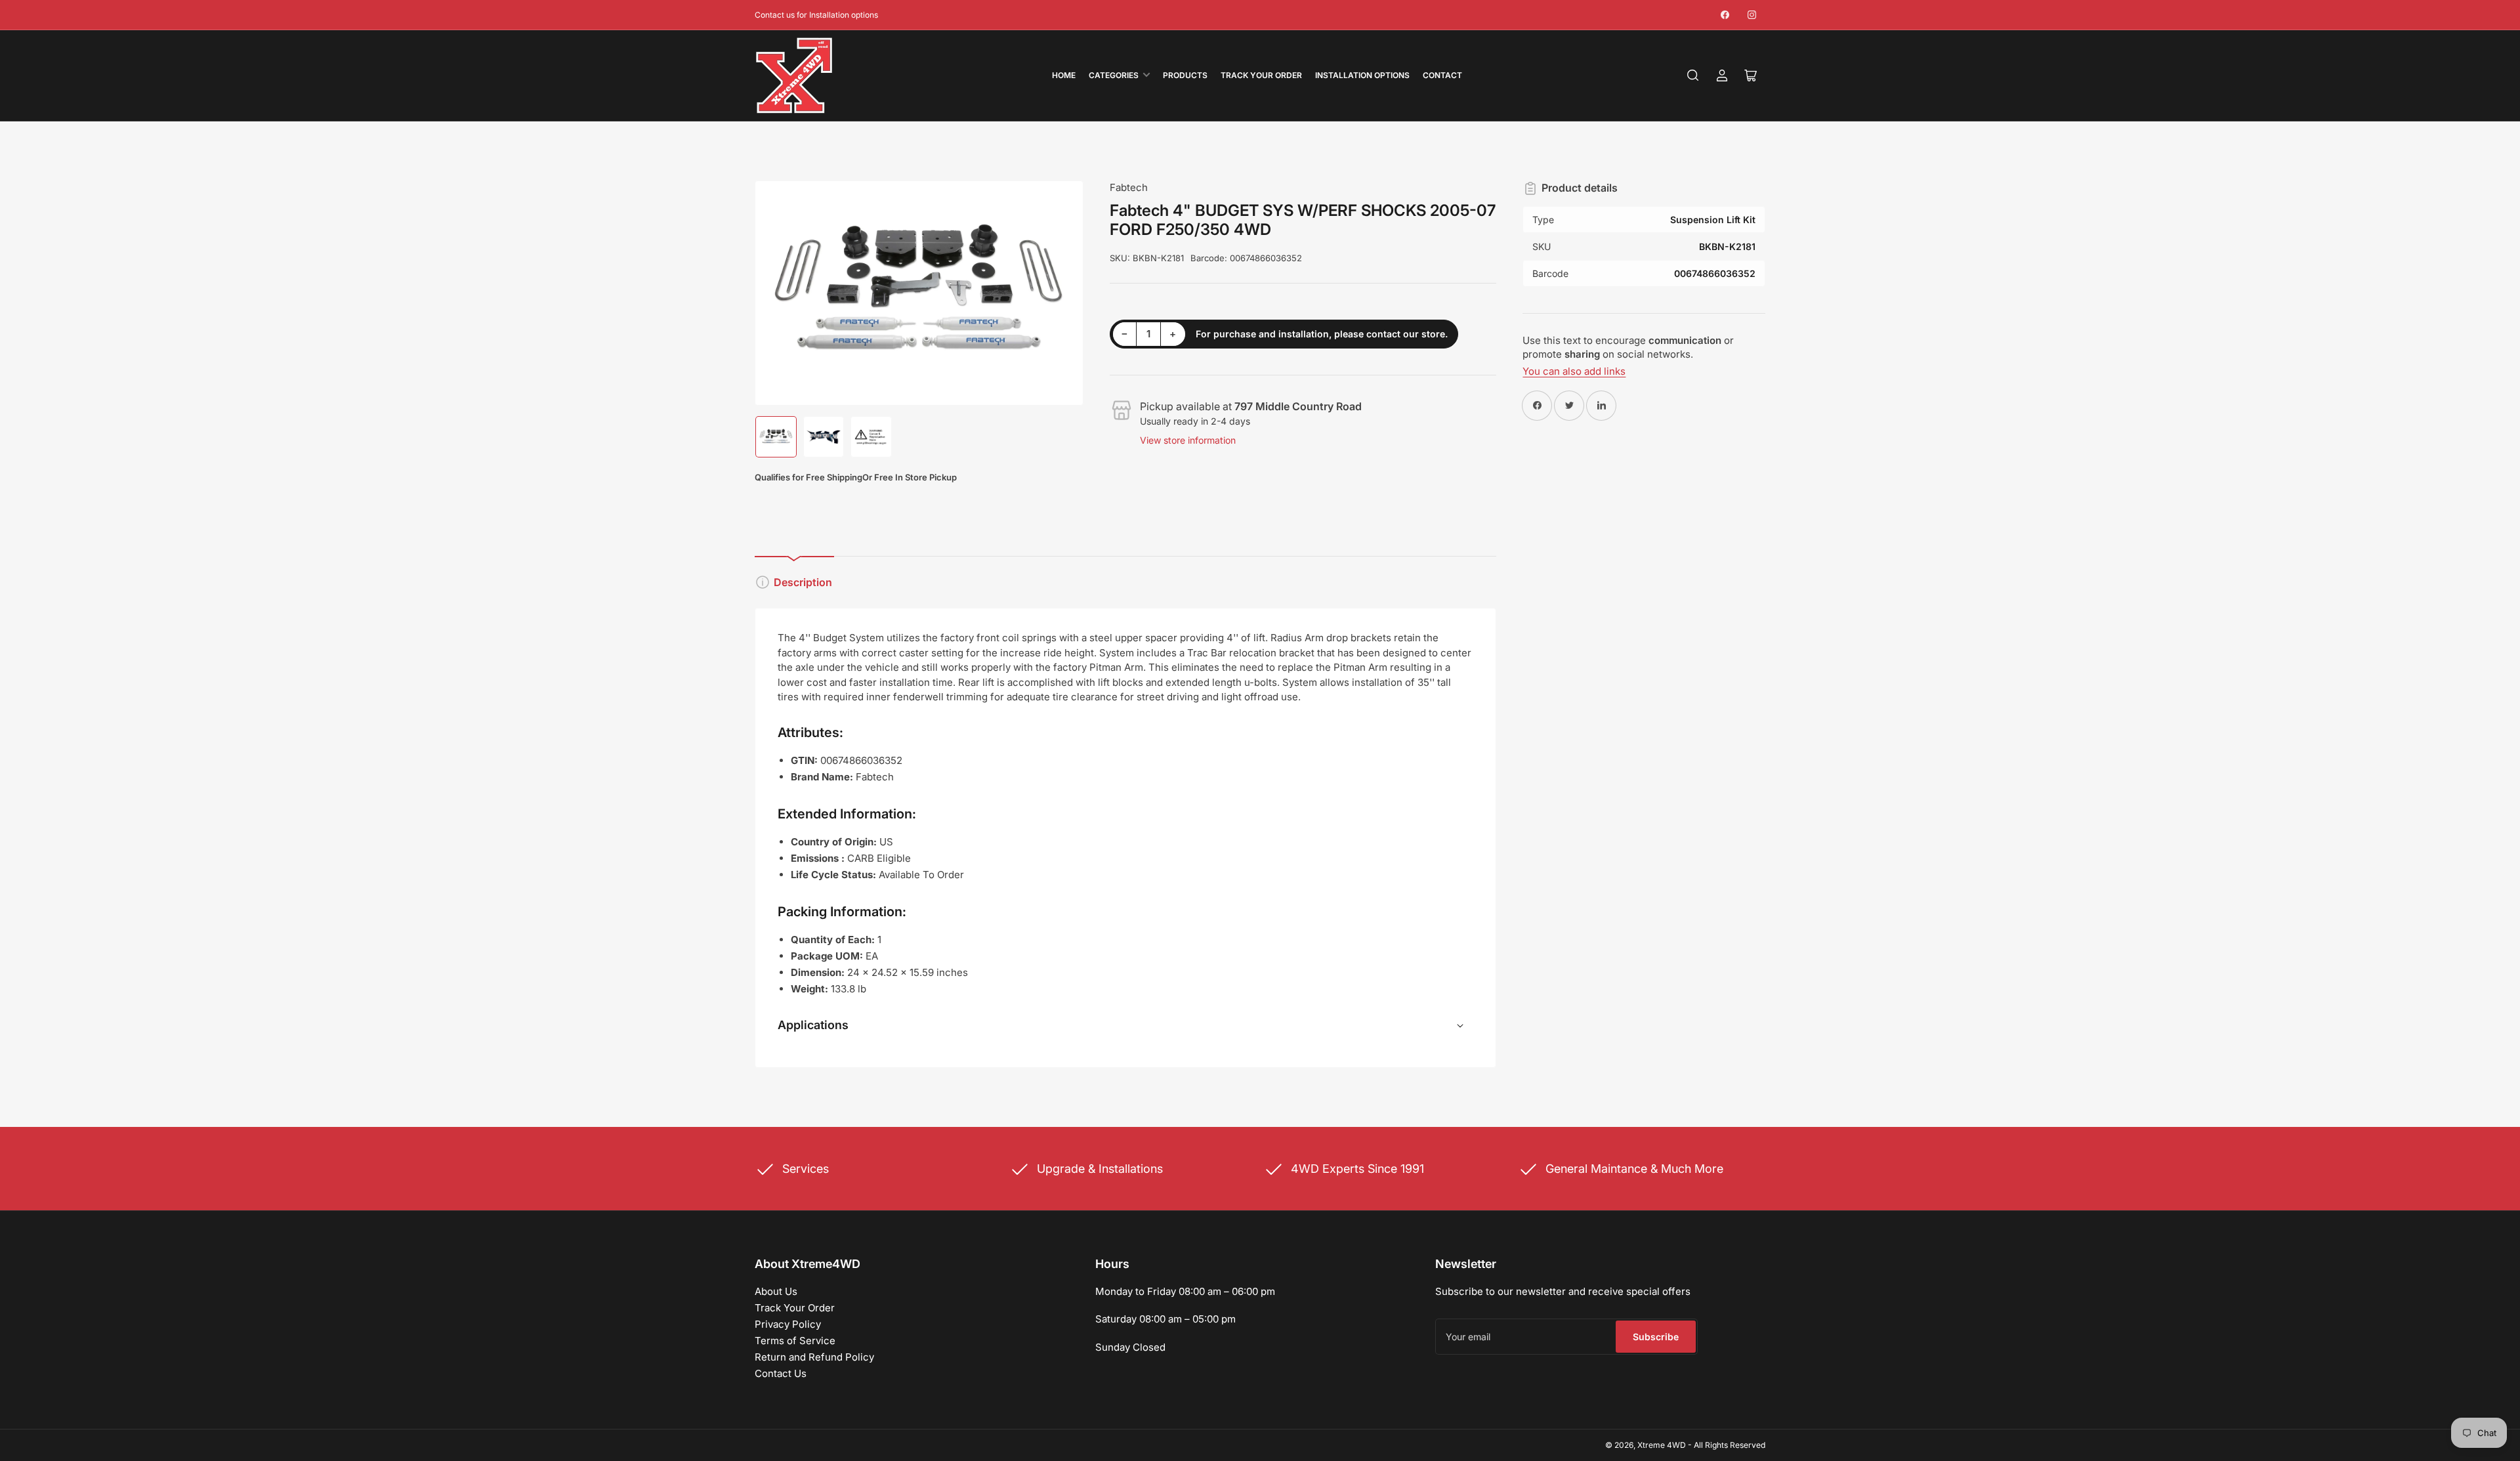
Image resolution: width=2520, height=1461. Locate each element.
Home (1064, 75)
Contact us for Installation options (816, 15)
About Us (776, 1291)
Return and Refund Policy (814, 1357)
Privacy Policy (788, 1324)
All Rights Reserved (1730, 1445)
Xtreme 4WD (1662, 1445)
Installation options (1362, 75)
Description (803, 582)
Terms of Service (795, 1341)
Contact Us (781, 1373)
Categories (1114, 75)
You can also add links (1574, 371)
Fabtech (1129, 187)
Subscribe (1656, 1337)
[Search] (1693, 75)
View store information (1188, 440)
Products (1185, 75)
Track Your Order (1261, 75)
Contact (1442, 75)
